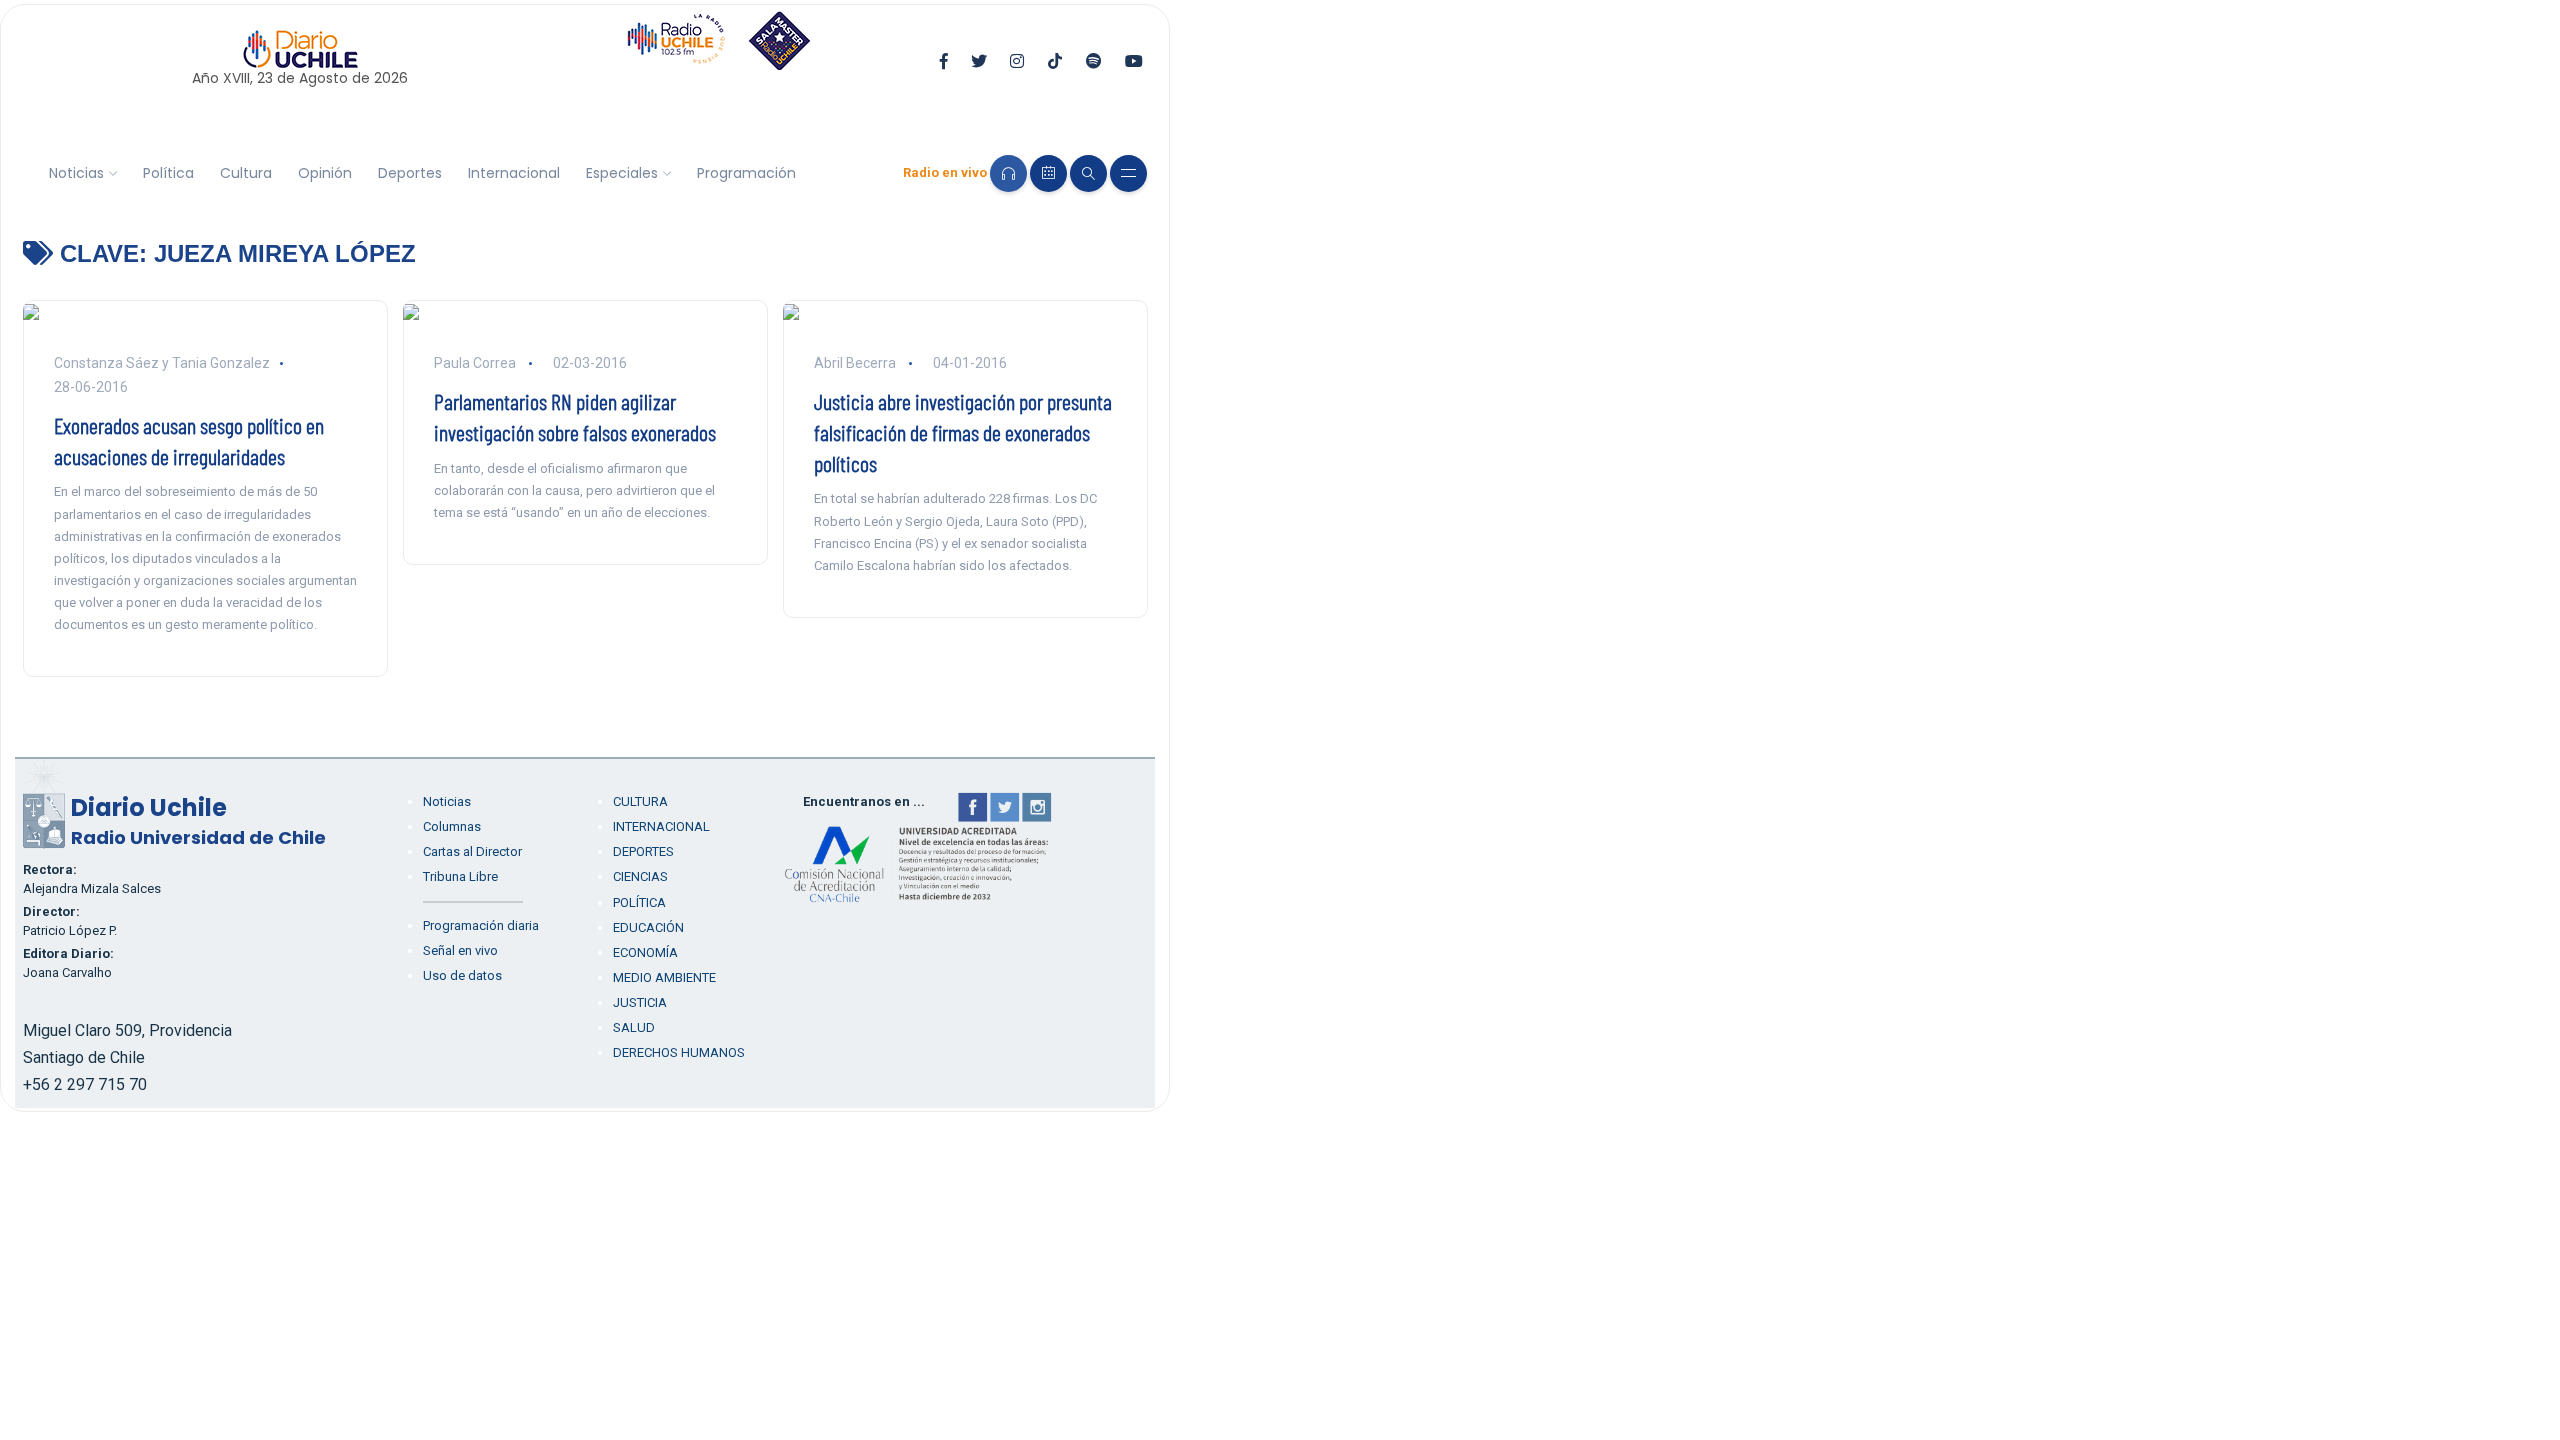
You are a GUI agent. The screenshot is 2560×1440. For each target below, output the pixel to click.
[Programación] (1048, 173)
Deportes (410, 173)
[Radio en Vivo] (1008, 173)
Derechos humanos (679, 1052)
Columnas (452, 826)
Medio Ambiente (664, 977)
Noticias (76, 173)
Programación (746, 173)
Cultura (246, 173)
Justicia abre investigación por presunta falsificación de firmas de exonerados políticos (963, 432)
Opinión (325, 173)
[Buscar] (1088, 173)
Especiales (622, 173)
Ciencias (640, 876)
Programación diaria (481, 925)
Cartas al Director (472, 851)
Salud (634, 1027)
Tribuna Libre (460, 876)
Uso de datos (462, 975)
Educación (648, 927)
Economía (645, 952)
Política (168, 173)
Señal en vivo (460, 950)
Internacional (514, 173)
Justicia (640, 1002)
